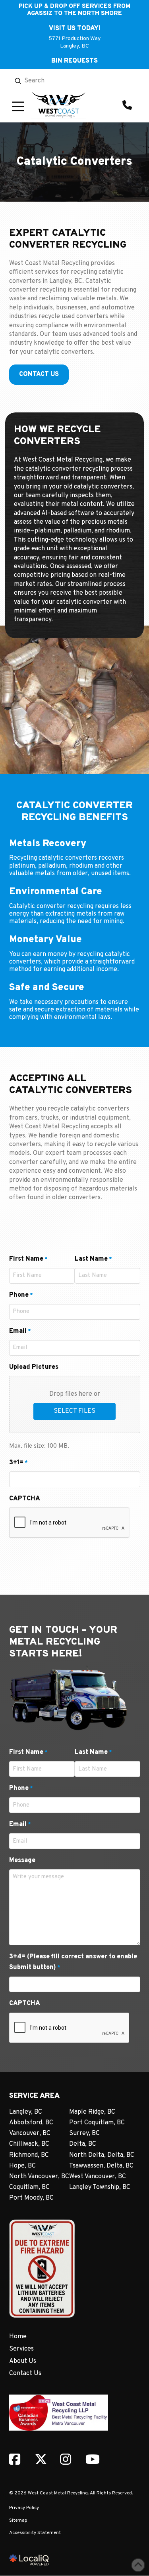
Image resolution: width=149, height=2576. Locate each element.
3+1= (18, 1463)
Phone (21, 1295)
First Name (28, 1259)
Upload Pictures (34, 1367)
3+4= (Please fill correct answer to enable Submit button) (73, 1962)
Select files (74, 1411)
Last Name (93, 1259)
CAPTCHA (25, 1499)
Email (20, 1331)
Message (22, 1860)
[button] (18, 106)
